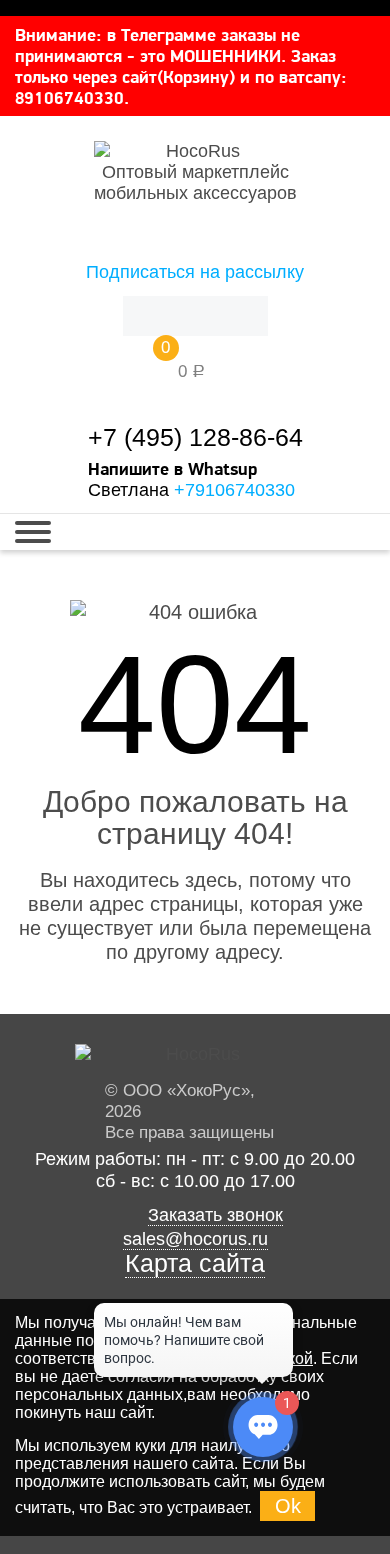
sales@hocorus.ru (195, 1239)
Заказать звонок (215, 1215)
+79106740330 (234, 490)
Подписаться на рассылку (195, 272)
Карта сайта (195, 1263)
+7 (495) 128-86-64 (195, 437)
